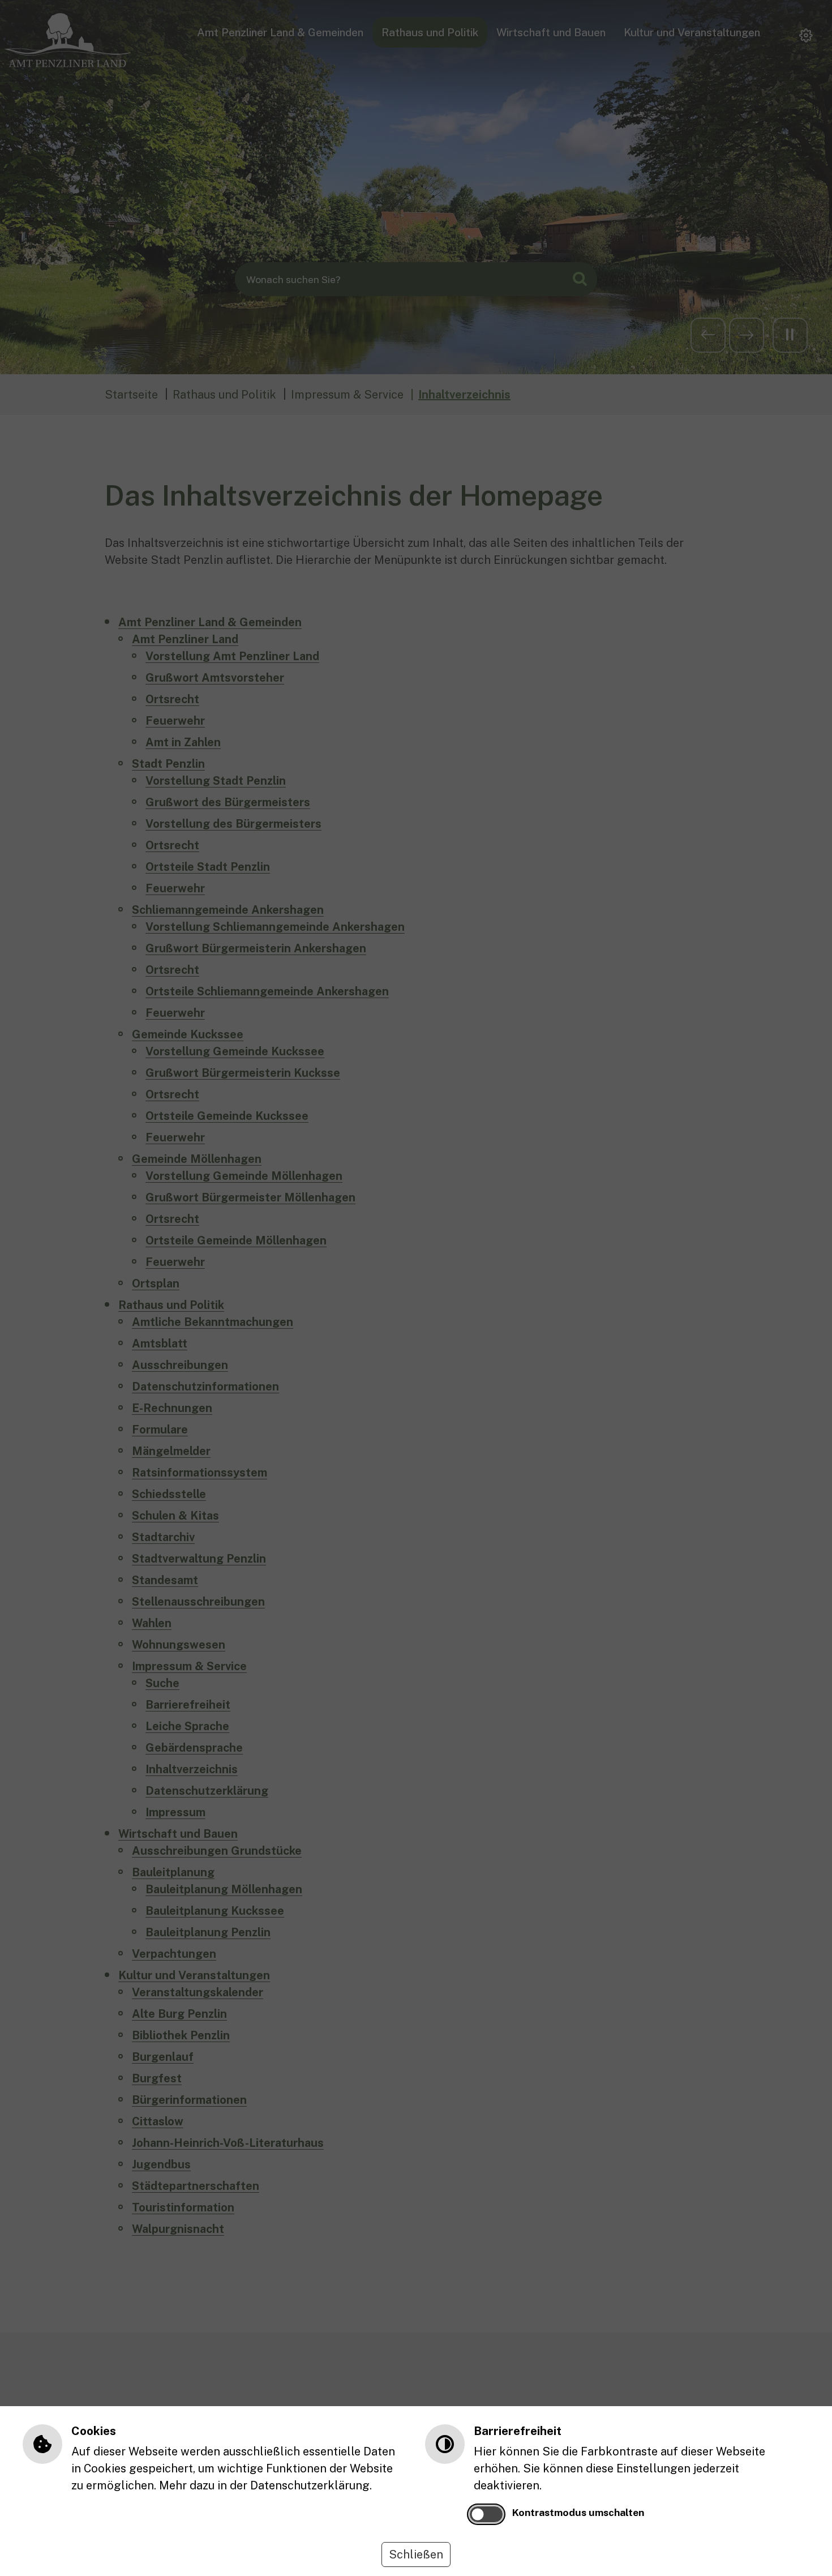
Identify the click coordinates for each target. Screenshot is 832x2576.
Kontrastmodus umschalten (578, 2512)
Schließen (416, 2554)
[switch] (486, 2514)
